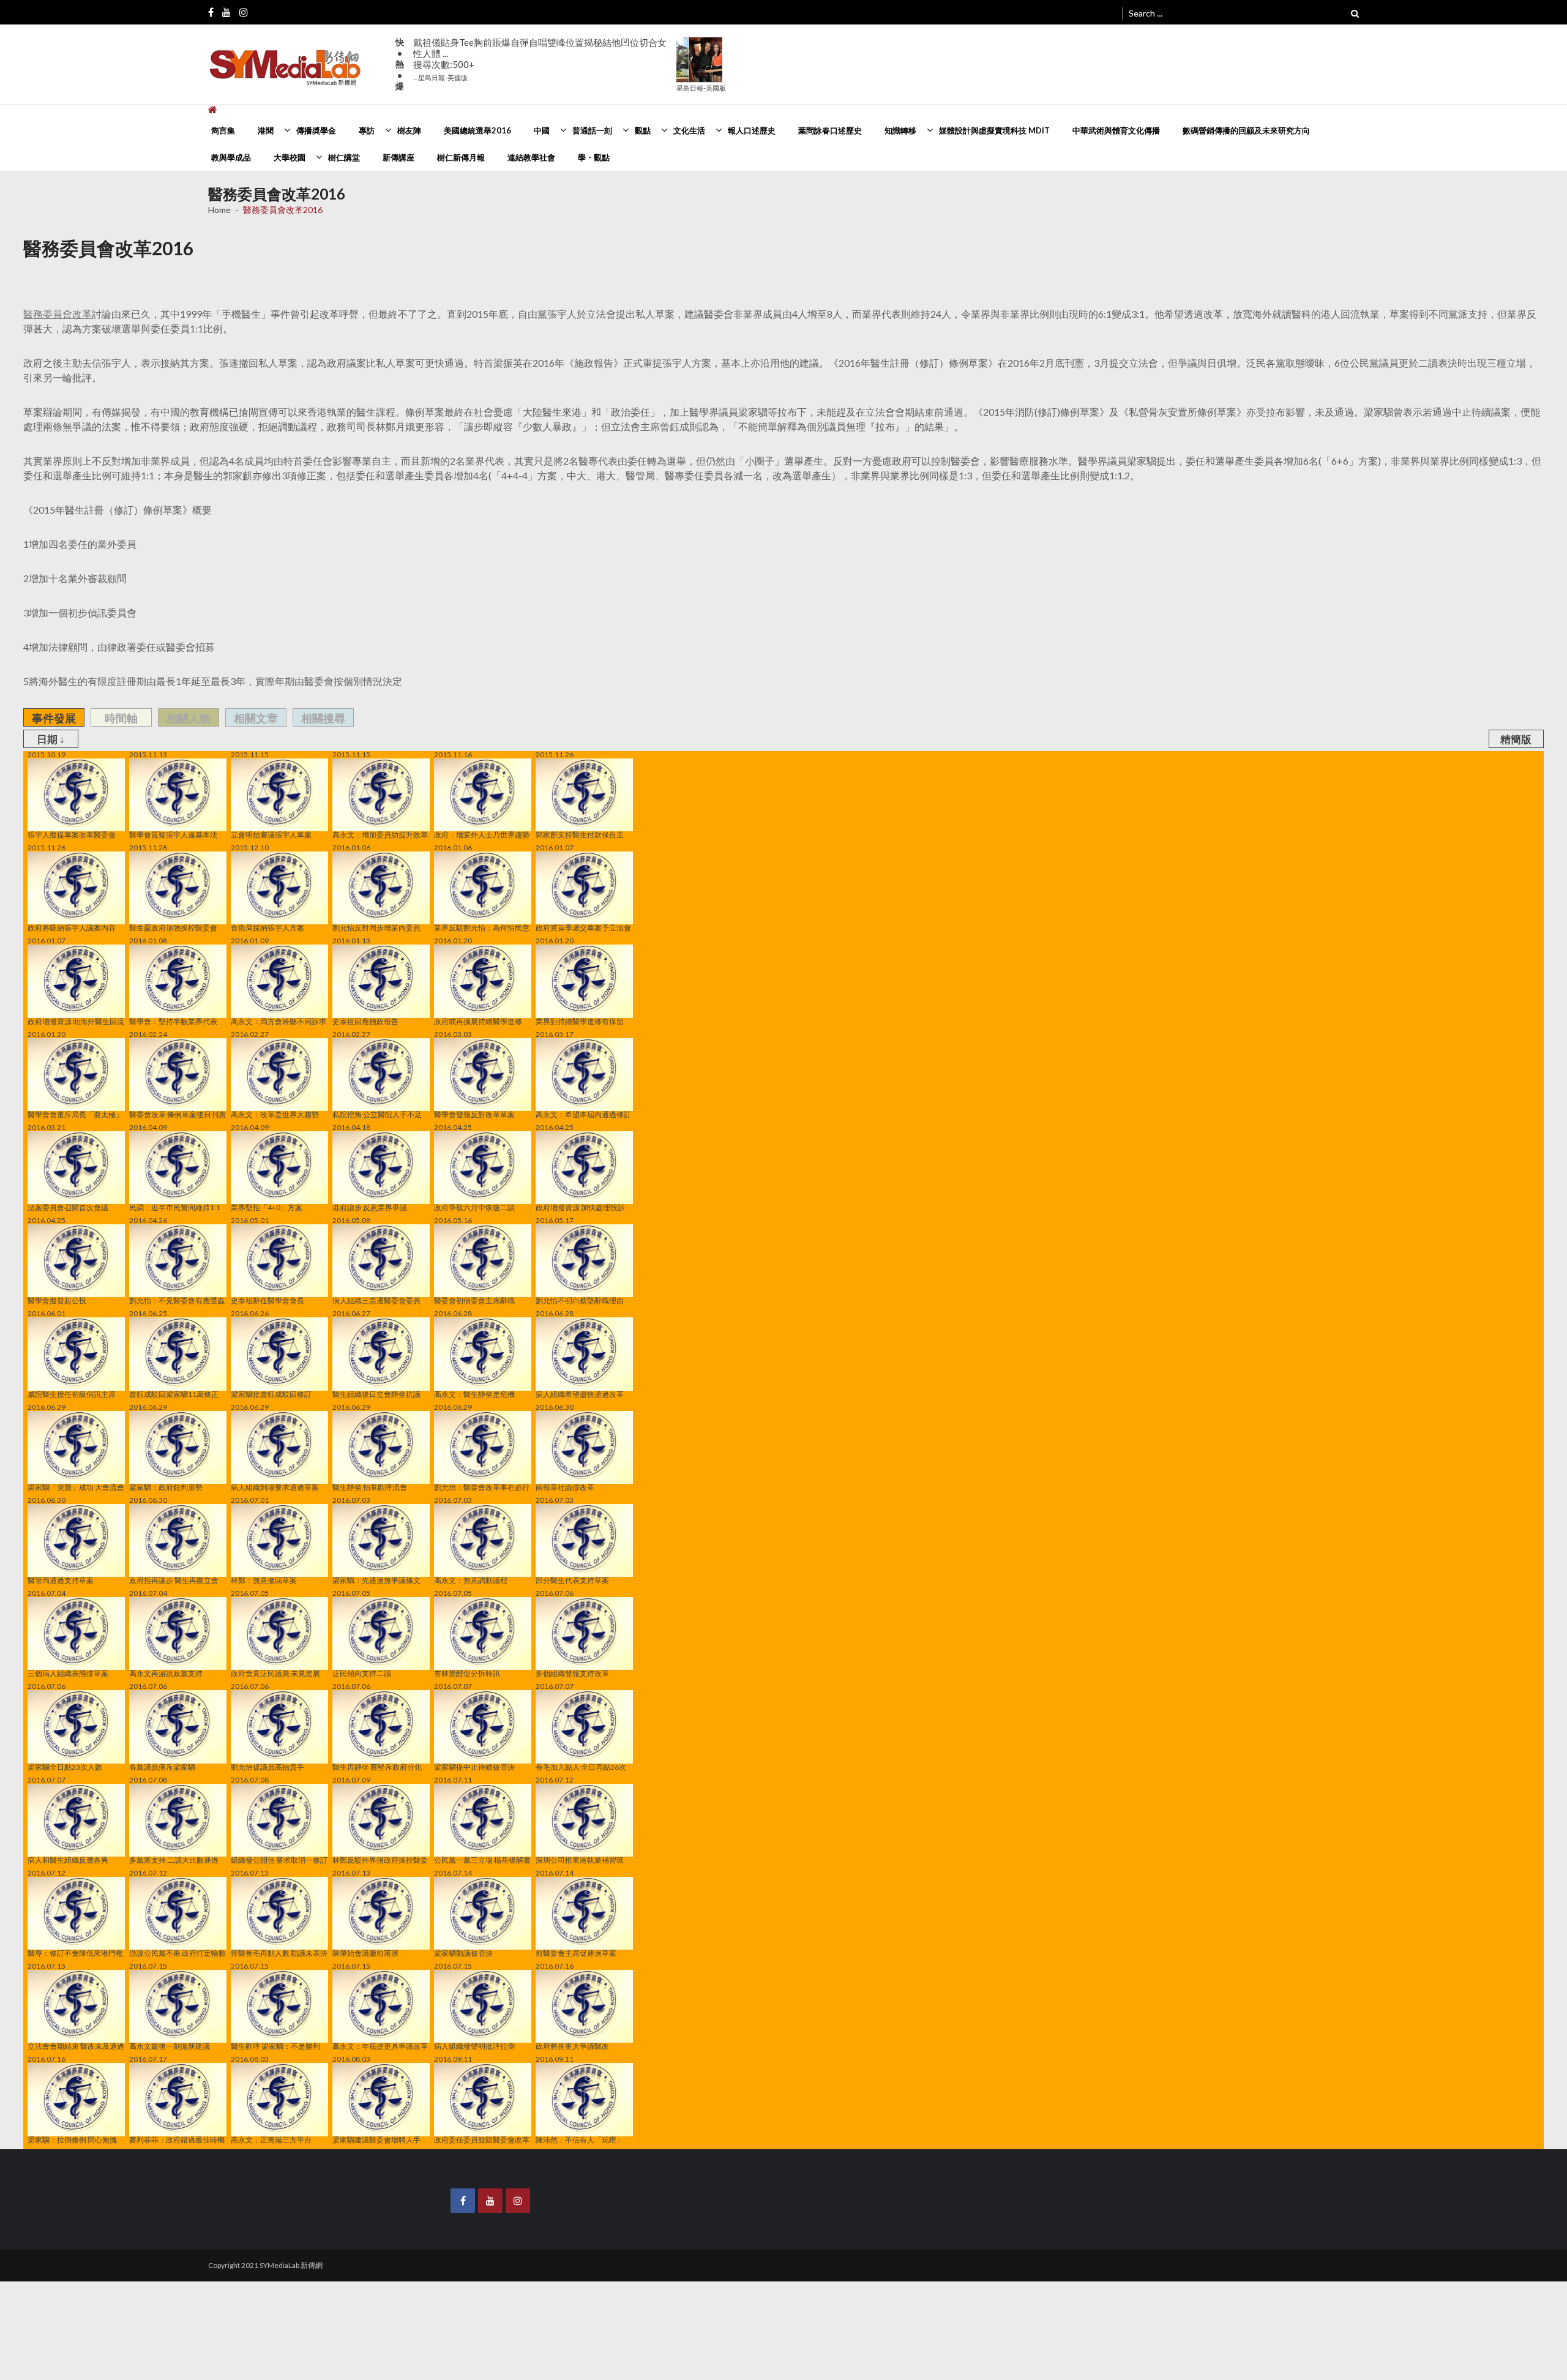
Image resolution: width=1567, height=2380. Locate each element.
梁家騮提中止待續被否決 (474, 1766)
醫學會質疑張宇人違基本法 (173, 834)
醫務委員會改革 (58, 314)
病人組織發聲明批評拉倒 (474, 2046)
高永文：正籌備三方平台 (271, 2139)
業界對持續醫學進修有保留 (580, 1021)
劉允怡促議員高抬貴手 (267, 1766)
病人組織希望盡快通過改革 (580, 1394)
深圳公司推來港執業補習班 (580, 1860)
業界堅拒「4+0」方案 (267, 1207)
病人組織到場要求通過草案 (275, 1487)
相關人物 (189, 718)
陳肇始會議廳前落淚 (365, 1953)
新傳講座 (398, 157)
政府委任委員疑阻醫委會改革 (482, 2139)
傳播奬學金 (316, 130)
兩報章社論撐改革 (565, 1487)
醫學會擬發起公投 (57, 1300)
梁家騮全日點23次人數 (65, 1766)
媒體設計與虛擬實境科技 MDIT (994, 130)
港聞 (266, 130)
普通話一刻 (592, 130)
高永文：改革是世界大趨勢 (275, 1114)
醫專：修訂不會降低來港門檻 (75, 1953)
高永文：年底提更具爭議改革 (380, 2046)
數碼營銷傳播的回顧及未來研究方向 (1246, 130)
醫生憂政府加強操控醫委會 (173, 927)
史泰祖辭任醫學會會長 (267, 1300)
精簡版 (1516, 739)
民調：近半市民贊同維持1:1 (175, 1207)
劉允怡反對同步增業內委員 (376, 927)
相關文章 (256, 718)
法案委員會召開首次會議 (68, 1207)
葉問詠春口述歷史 (830, 130)
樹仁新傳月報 (461, 157)
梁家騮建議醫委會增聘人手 (376, 2139)
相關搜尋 (323, 718)
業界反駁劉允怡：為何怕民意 (482, 927)
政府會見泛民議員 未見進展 (275, 1673)
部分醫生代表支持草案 (572, 1580)
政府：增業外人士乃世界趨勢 (482, 834)
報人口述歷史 (752, 130)
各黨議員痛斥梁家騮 (162, 1766)
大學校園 (290, 157)
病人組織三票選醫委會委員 (376, 1300)
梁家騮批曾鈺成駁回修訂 (271, 1394)
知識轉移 (900, 130)
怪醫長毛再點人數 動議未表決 (279, 1953)
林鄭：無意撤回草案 (264, 1580)
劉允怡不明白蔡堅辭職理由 (580, 1300)
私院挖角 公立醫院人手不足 (377, 1114)
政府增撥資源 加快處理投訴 (580, 1207)
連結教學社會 (531, 157)
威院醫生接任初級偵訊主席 (72, 1394)
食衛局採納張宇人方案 (267, 927)
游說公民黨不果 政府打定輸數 (178, 1953)
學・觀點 (594, 157)
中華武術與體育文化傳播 (1116, 130)
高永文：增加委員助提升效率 (380, 834)
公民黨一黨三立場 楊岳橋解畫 (482, 1860)
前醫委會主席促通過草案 (576, 1953)
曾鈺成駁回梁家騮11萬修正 (174, 1394)
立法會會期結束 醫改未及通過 (76, 2046)
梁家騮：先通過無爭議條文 (376, 1580)
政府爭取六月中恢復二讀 (474, 1207)
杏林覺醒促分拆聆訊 (467, 1673)
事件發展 (54, 718)
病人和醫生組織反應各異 (68, 1860)
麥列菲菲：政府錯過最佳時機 (177, 2139)
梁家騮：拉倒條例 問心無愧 (72, 2139)
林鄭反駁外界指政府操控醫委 (380, 1860)
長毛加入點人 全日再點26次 (581, 1766)
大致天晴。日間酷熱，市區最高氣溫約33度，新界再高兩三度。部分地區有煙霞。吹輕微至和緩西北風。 (543, 54)
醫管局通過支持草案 (61, 1580)
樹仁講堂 (344, 157)
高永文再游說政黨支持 (166, 1673)
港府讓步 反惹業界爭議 (370, 1207)
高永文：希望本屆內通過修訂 (583, 1114)
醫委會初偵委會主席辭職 (474, 1300)
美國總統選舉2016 (477, 130)
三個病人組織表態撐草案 (68, 1673)
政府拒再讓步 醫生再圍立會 (174, 1580)
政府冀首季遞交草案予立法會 (583, 927)
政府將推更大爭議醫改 (572, 2046)
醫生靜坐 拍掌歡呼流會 (370, 1487)
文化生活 (689, 130)
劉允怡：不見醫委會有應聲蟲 (177, 1300)
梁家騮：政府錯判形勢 (166, 1487)
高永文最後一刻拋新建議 (170, 2046)
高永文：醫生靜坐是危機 (474, 1394)
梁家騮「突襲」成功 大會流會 (76, 1487)
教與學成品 (231, 157)
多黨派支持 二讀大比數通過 (174, 1860)
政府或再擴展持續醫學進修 (478, 1021)
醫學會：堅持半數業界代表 (173, 1021)
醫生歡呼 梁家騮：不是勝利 (275, 2046)
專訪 (367, 130)
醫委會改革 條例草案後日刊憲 (178, 1114)
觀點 (643, 130)
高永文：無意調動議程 (471, 1580)
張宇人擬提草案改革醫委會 (72, 834)
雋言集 (223, 130)
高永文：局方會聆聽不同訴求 (279, 1021)
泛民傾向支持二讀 (362, 1673)
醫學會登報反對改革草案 (474, 1114)
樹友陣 (409, 130)
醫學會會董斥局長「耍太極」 (75, 1114)
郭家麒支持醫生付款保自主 (580, 834)
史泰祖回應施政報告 (365, 1021)
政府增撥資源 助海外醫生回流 (76, 1021)
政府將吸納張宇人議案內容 (72, 927)
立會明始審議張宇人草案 (271, 834)
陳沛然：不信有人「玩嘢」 (580, 2139)
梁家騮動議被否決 (463, 1953)
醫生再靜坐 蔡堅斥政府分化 (377, 1766)
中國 (542, 130)
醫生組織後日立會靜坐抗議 (376, 1394)
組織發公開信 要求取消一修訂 (279, 1860)
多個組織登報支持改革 (572, 1673)
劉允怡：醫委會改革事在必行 (482, 1487)
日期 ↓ (51, 739)
